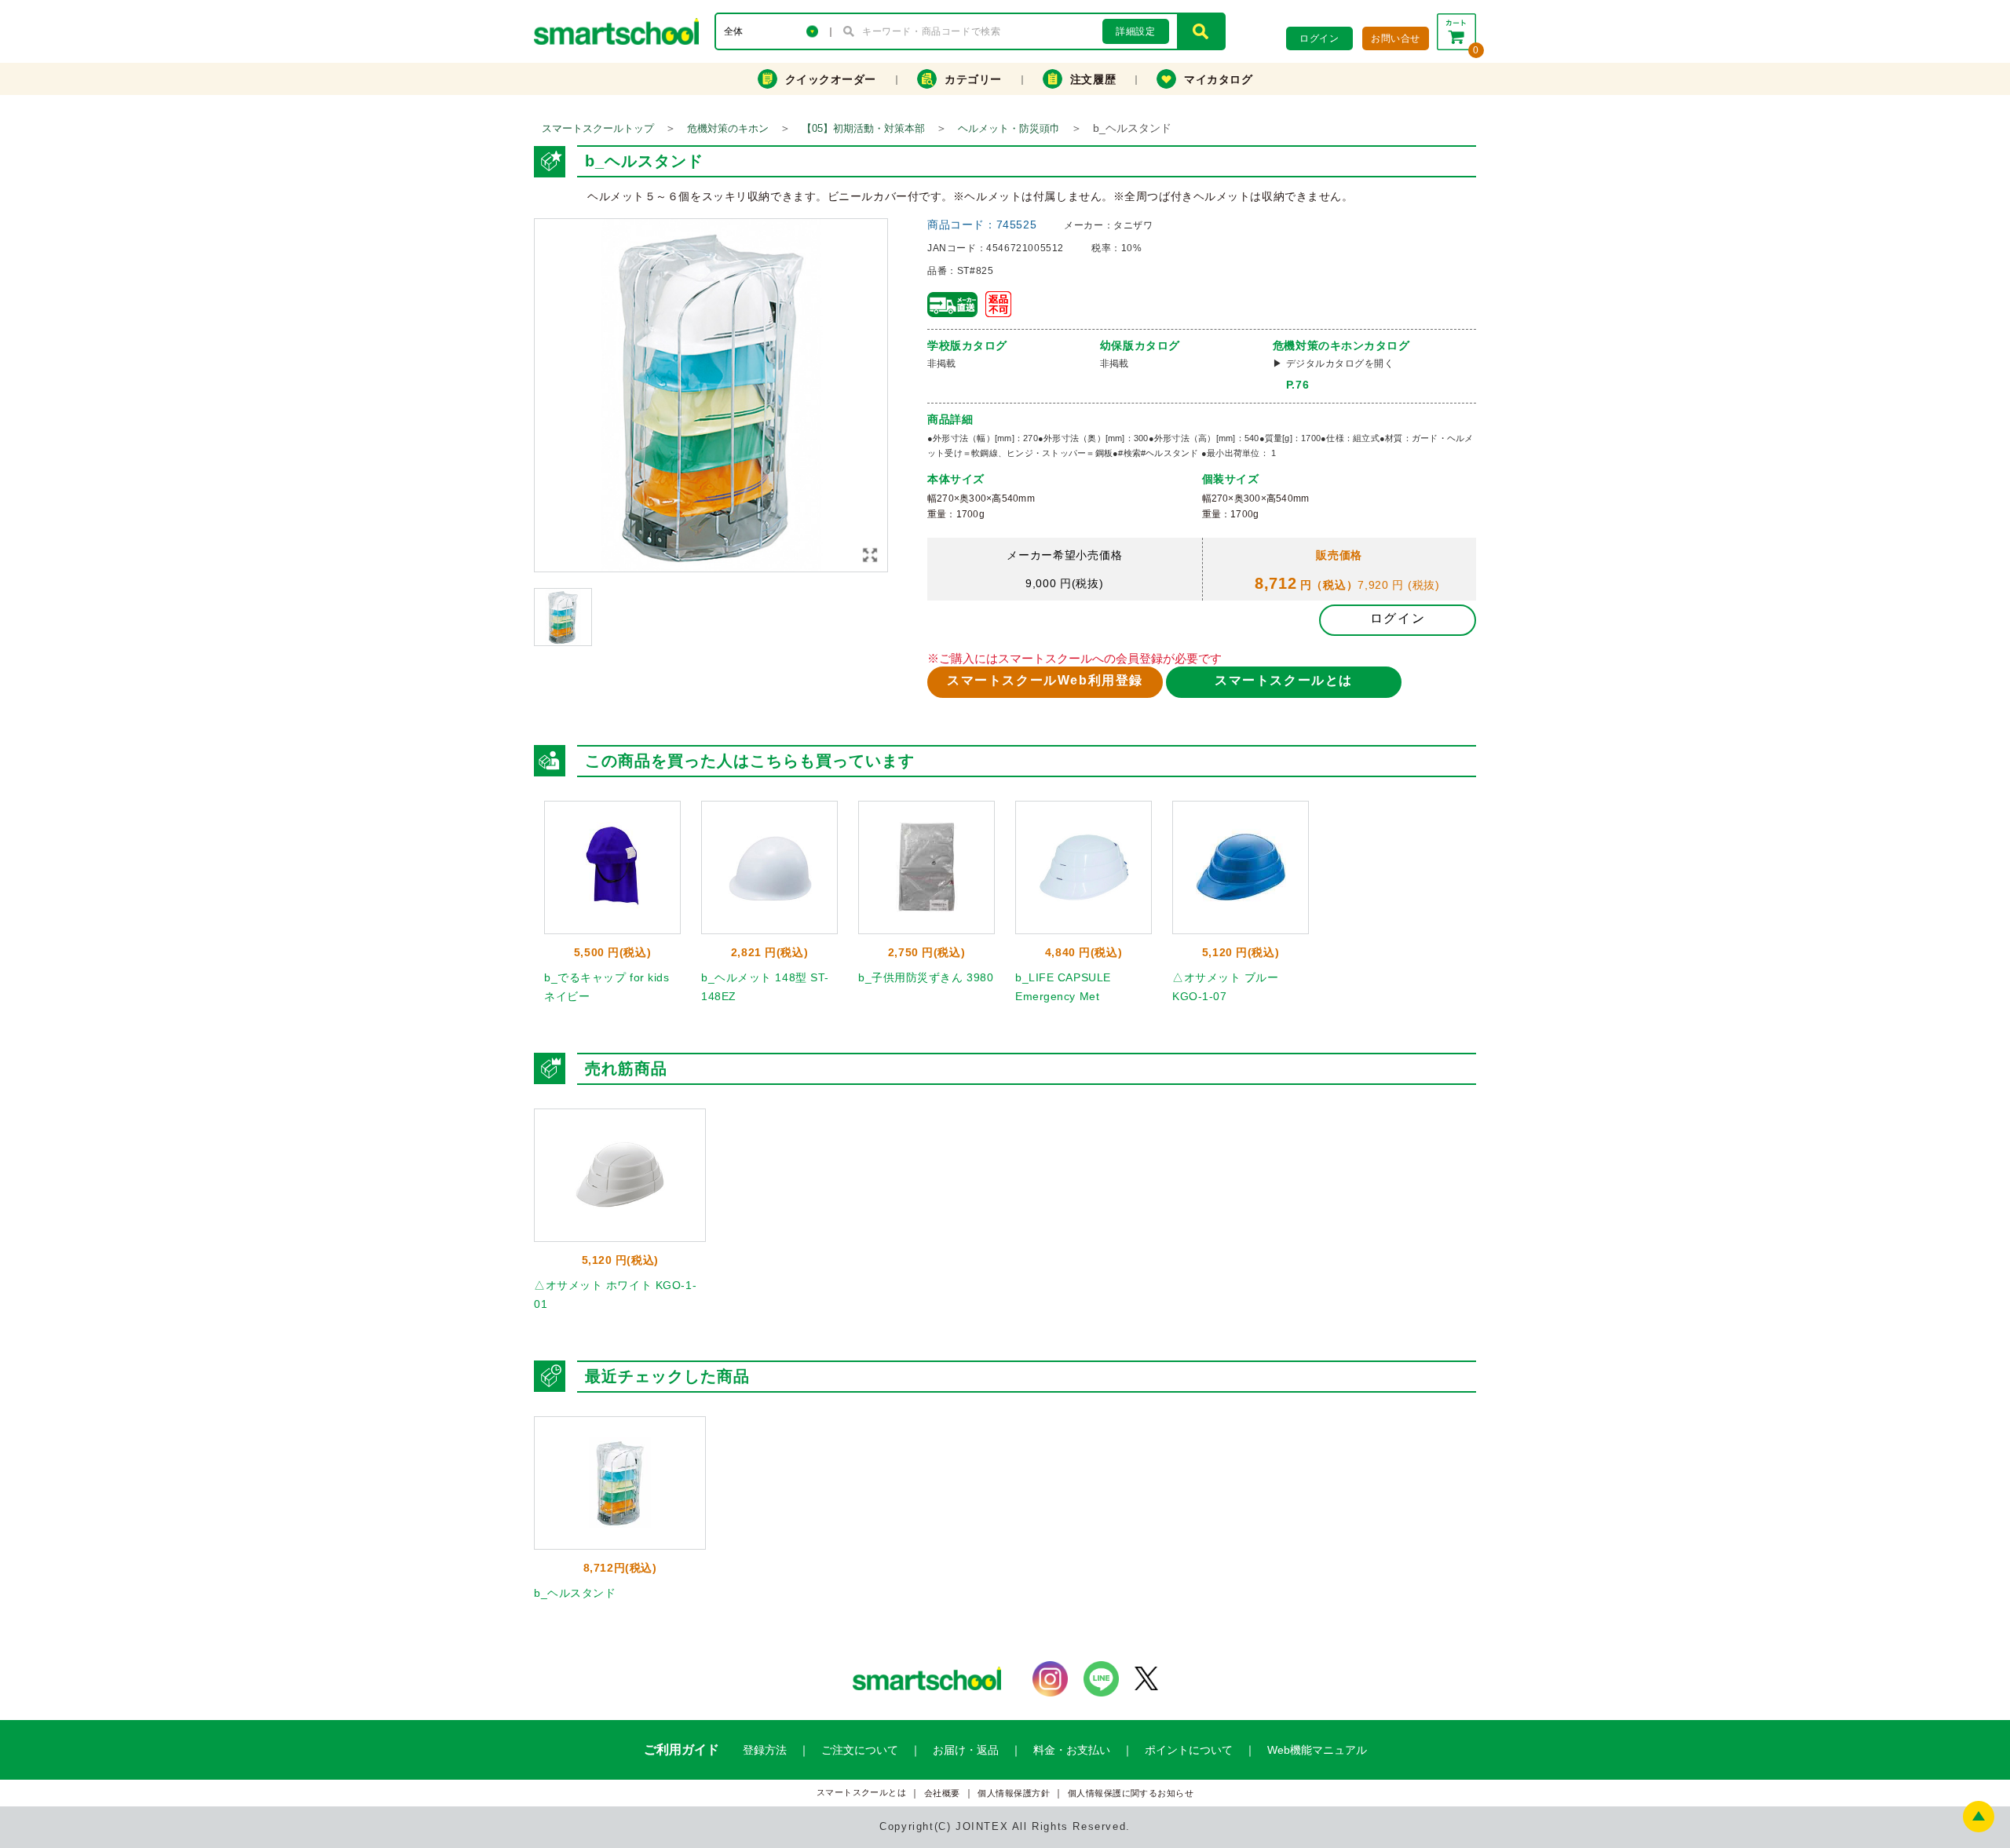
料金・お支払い (1072, 1750)
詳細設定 (1135, 31)
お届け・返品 (966, 1750)
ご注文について (860, 1750)
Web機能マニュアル (1317, 1750)
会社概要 (942, 1793)
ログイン (1398, 618)
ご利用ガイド (682, 1749)
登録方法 (765, 1750)
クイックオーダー (831, 79)
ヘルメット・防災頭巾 (1009, 128)
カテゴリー (973, 79)
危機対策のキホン (728, 128)
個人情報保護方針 (1014, 1793)
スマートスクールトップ (598, 128)
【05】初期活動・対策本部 (863, 128)
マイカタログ (1218, 79)
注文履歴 (1093, 79)
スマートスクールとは (1284, 680)
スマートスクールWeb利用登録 (1045, 680)
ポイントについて (1189, 1750)
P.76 (1297, 385)
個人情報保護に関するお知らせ (1131, 1793)
